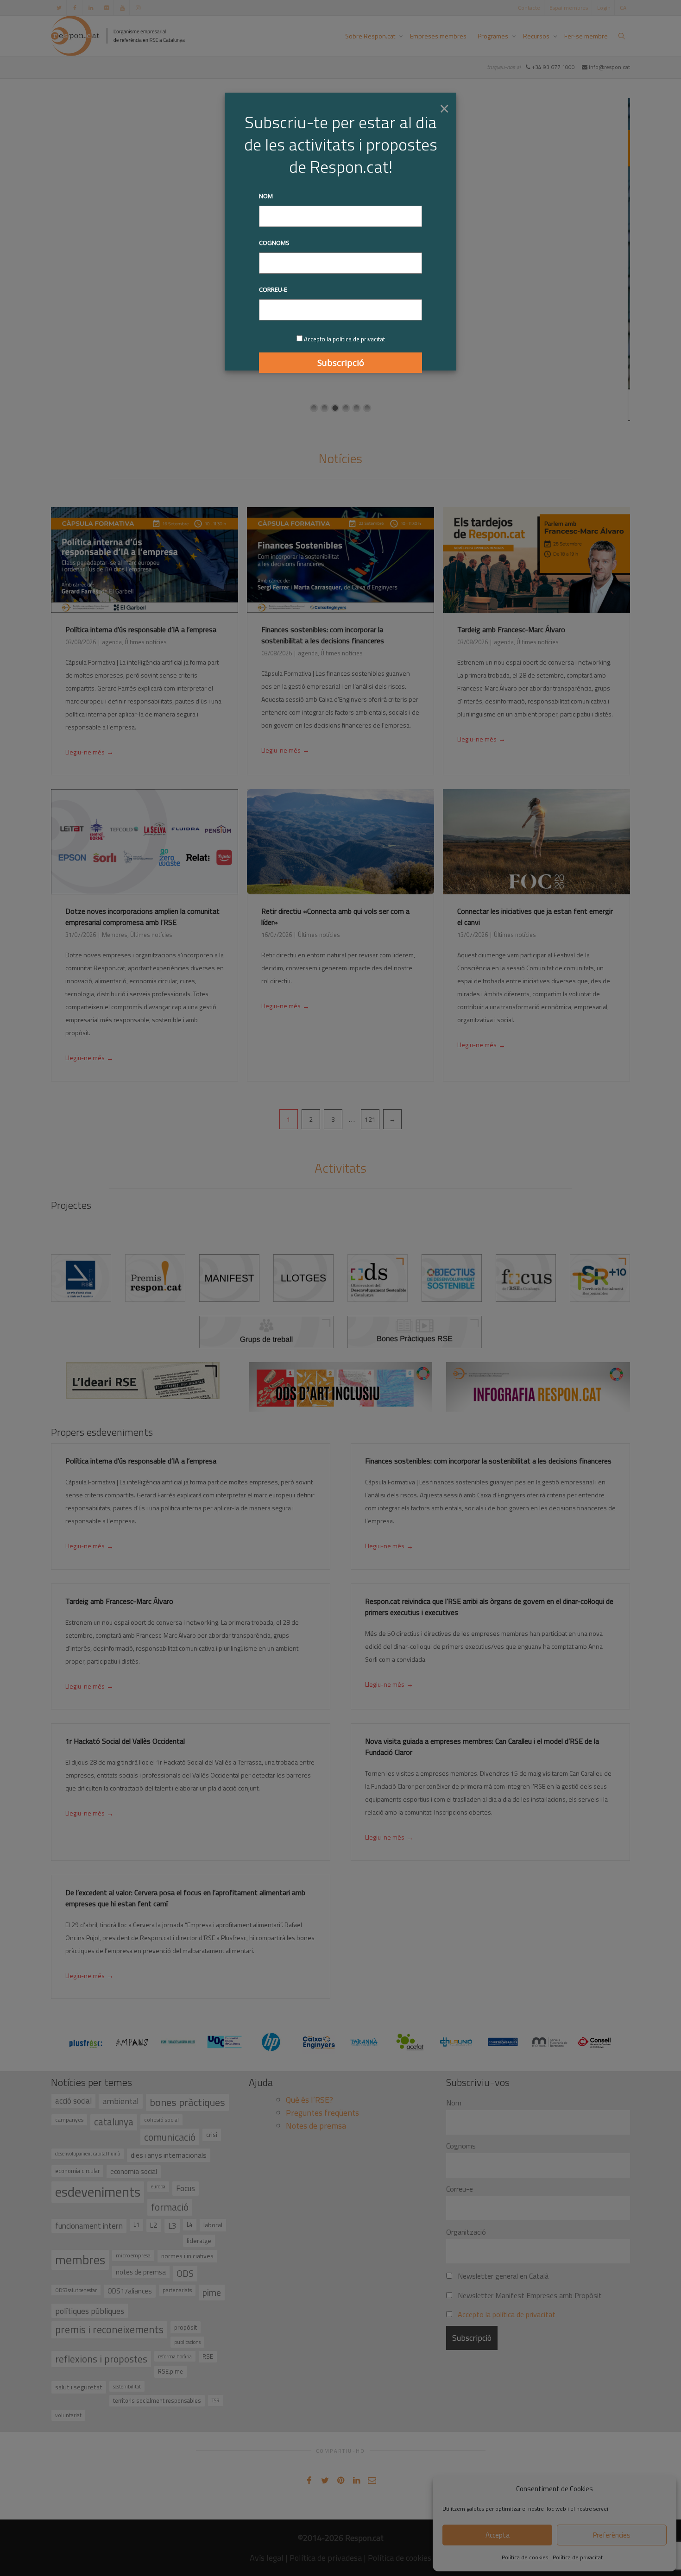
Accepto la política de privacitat (344, 339)
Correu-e (273, 289)
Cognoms (274, 243)
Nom (266, 196)
